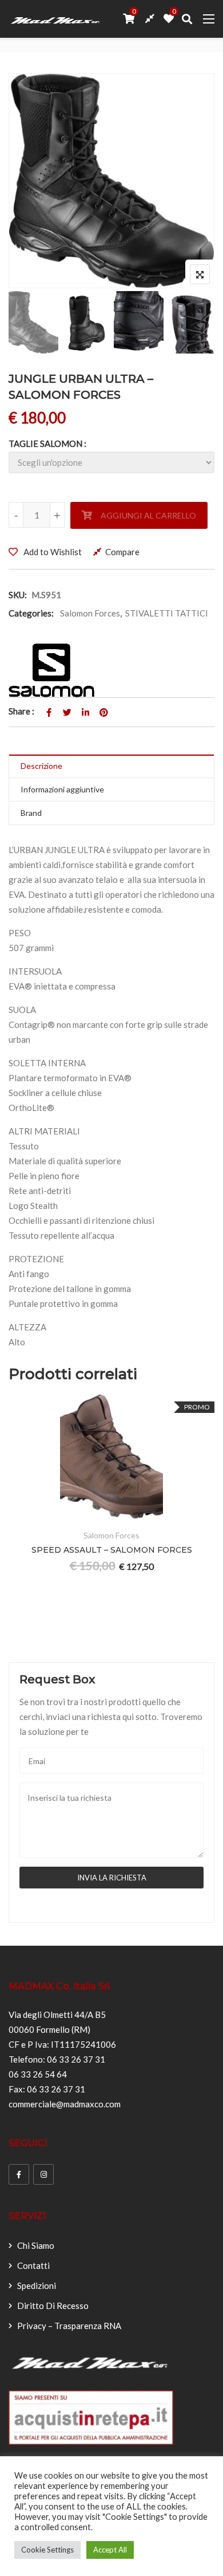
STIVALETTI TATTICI (167, 613)
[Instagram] (43, 2174)
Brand (31, 813)
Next (190, 322)
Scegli (124, 1515)
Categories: (31, 613)
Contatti (33, 2265)
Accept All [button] (110, 2550)
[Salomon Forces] (51, 670)
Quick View (208, 1515)
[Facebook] (19, 2174)
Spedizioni (37, 2286)
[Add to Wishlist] (152, 1515)
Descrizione (41, 766)
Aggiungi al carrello (148, 515)
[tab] (111, 766)
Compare (122, 552)
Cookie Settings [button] (47, 2550)
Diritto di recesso (53, 2306)
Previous (33, 322)
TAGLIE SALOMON (45, 443)
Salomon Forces (90, 613)
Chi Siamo (36, 2245)
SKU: (18, 595)
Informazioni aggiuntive (62, 789)
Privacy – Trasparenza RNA (69, 2326)
